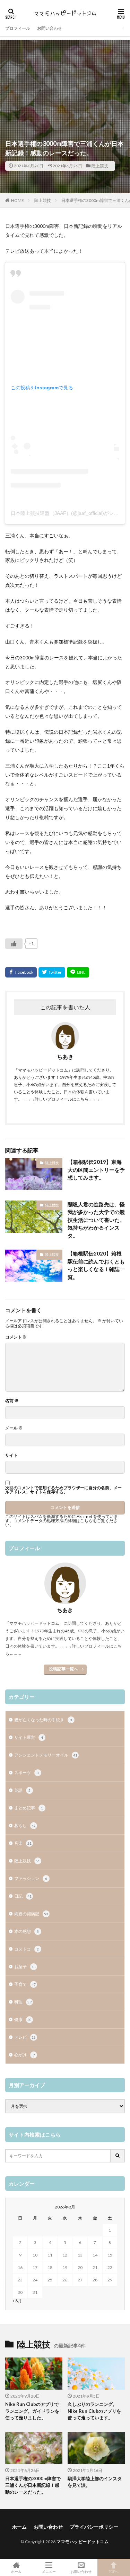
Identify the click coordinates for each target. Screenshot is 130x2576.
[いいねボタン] (14, 944)
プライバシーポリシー (94, 2527)
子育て (25, 1984)
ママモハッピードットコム (83, 2542)
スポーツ (27, 1773)
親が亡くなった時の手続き (43, 1720)
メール (14, 1428)
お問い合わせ (50, 28)
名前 (12, 1401)
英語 (22, 1790)
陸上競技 (100, 166)
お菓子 (25, 1967)
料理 (23, 2002)
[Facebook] (21, 972)
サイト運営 (29, 1737)
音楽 (23, 1843)
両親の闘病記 (31, 1914)
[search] (118, 2156)
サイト (11, 1455)
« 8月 (17, 2301)
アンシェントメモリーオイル (46, 1755)
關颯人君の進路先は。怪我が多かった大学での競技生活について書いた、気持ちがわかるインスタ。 (96, 1220)
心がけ (24, 2055)
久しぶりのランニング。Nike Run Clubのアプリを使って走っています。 (94, 2411)
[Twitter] (52, 972)
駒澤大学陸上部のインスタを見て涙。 (95, 2482)
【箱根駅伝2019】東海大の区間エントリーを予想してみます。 (96, 1170)
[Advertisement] (65, 77)
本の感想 (27, 1931)
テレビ (25, 2037)
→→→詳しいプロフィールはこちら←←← (62, 1099)
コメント (16, 1337)
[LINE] (78, 972)
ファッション (31, 1878)
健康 (23, 2019)
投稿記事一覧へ (63, 1669)
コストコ (27, 1949)
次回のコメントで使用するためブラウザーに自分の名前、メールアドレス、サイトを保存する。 (63, 1490)
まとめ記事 (29, 1808)
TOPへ (114, 2571)
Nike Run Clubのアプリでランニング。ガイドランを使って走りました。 (32, 2411)
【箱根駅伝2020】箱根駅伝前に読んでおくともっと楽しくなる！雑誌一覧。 (96, 1265)
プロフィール (18, 28)
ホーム (19, 2527)
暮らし (25, 1826)
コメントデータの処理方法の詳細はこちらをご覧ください (61, 1523)
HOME (18, 200)
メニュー (49, 2571)
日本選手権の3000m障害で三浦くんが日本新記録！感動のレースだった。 (33, 2485)
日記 (23, 1896)
